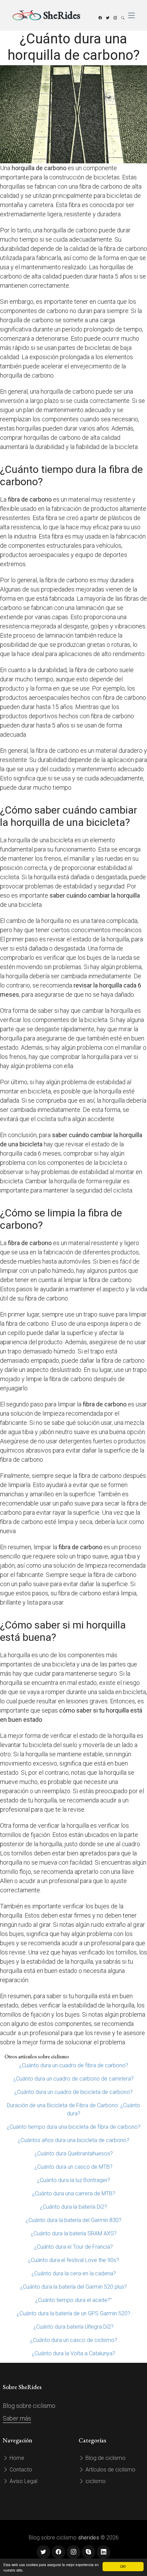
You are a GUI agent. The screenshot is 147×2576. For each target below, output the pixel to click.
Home (16, 2458)
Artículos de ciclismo (110, 2470)
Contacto (20, 2470)
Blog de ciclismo (105, 2458)
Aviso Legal (23, 2481)
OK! (123, 2566)
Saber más (17, 2418)
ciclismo (95, 2481)
